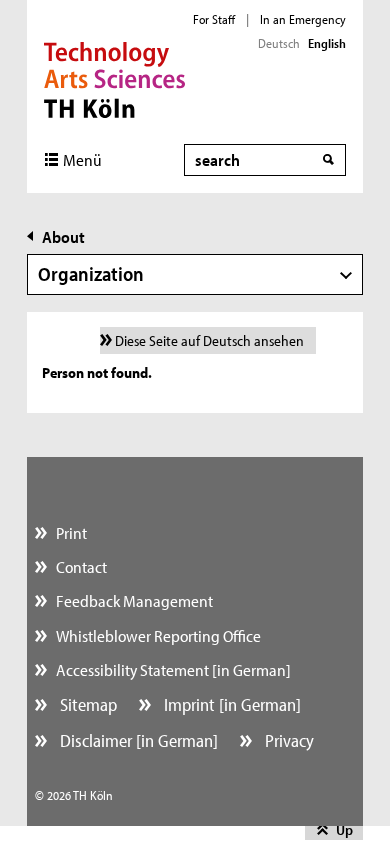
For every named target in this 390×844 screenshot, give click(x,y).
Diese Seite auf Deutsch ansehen (209, 340)
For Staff (214, 19)
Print (71, 532)
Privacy (287, 740)
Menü (82, 159)
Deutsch (279, 43)
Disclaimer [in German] (137, 740)
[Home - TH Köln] (114, 78)
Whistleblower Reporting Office (158, 635)
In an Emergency (303, 19)
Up (344, 829)
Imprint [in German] (230, 704)
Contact (81, 566)
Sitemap (86, 704)
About (63, 236)
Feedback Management (134, 600)
